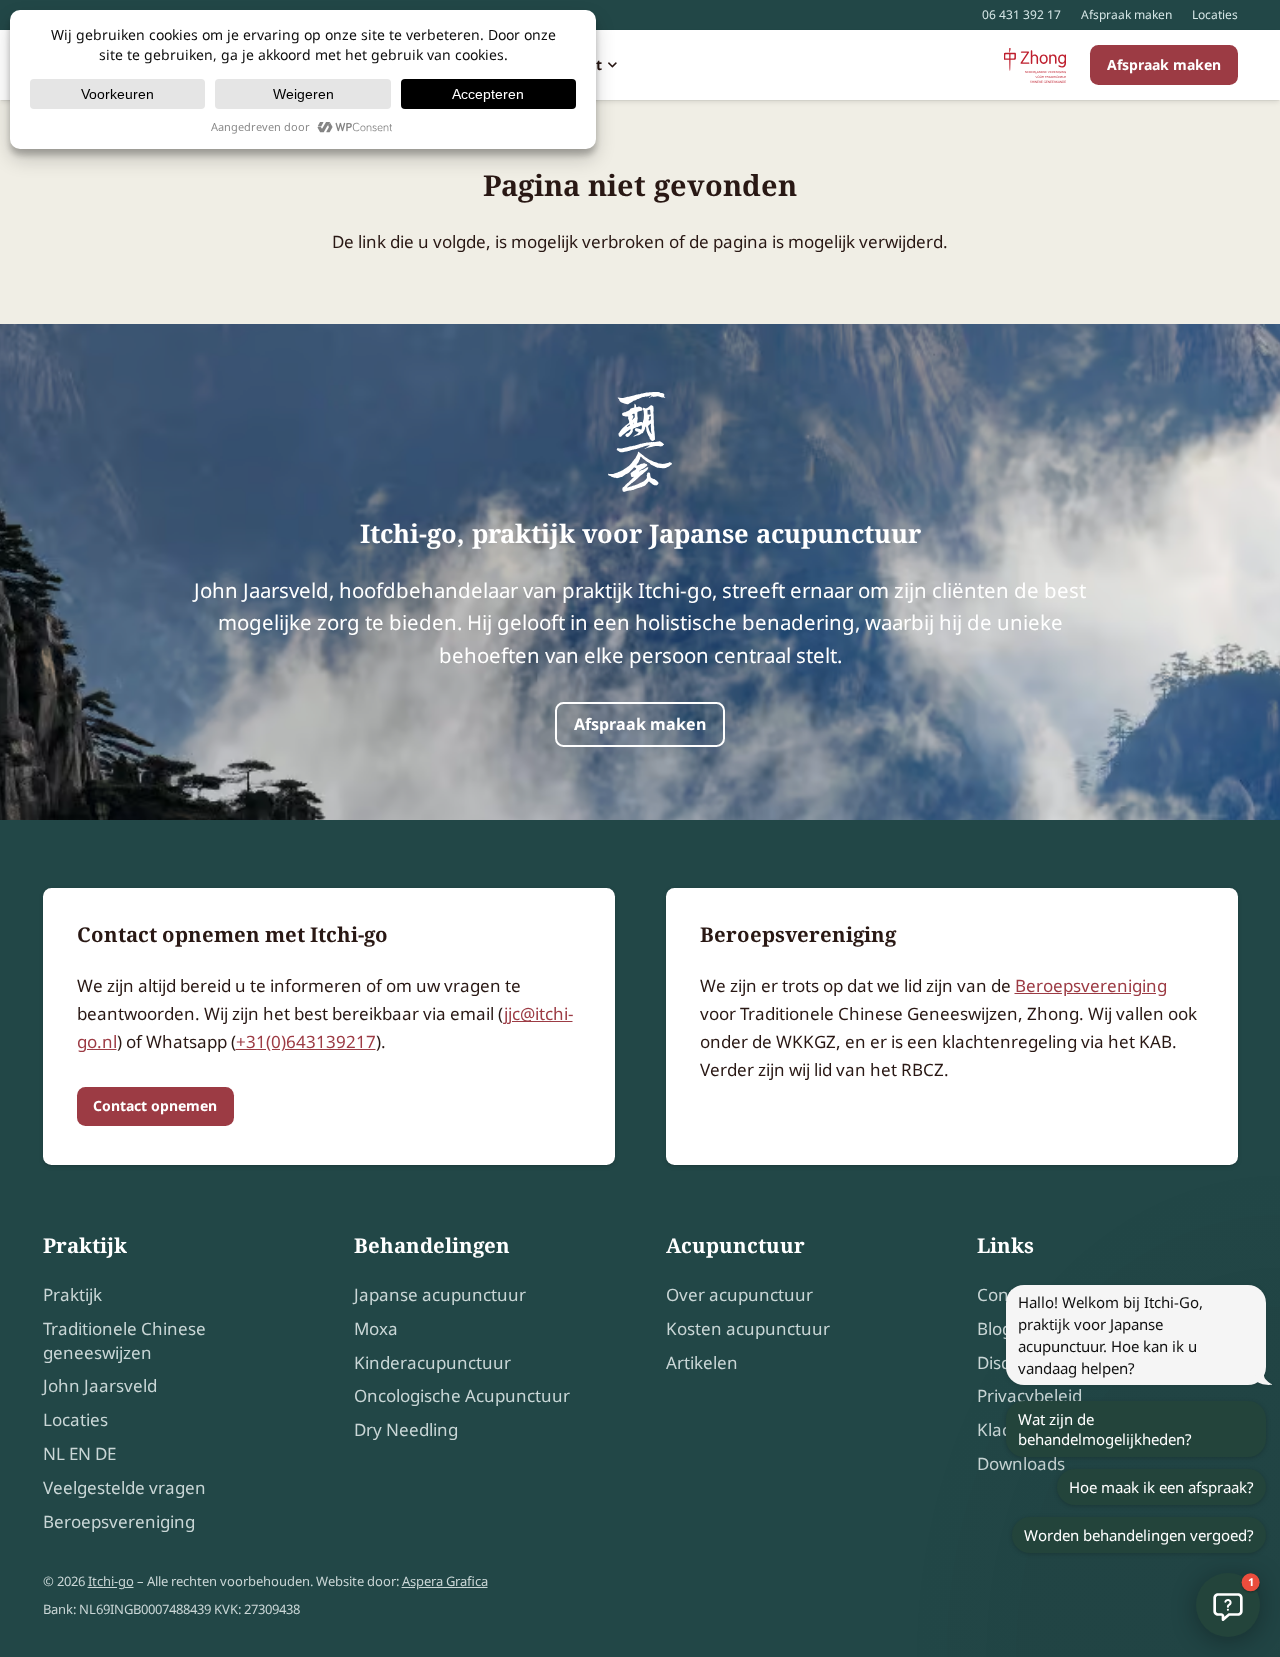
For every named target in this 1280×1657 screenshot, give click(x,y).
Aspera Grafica (445, 1581)
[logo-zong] (1035, 65)
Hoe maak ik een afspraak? (1161, 1487)
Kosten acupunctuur (748, 1328)
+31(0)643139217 (306, 1041)
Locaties (1215, 14)
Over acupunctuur (739, 1294)
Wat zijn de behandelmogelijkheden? (1105, 1429)
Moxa (376, 1328)
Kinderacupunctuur (432, 1362)
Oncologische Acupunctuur (462, 1395)
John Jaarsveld (100, 1385)
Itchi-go (111, 1581)
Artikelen (702, 1362)
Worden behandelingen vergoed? (1139, 1535)
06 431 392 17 (1021, 14)
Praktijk (72, 1294)
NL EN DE (79, 1453)
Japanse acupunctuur (440, 1294)
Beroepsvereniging (1091, 985)
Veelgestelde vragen (124, 1487)
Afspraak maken (1126, 14)
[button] (609, 65)
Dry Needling (406, 1429)
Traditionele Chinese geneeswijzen (124, 1340)
